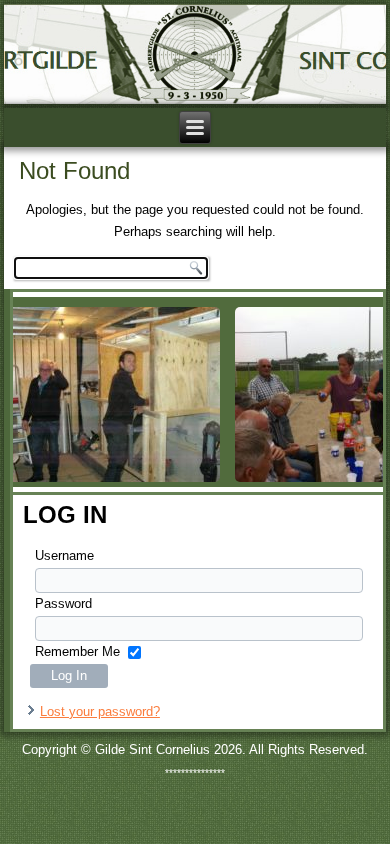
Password (63, 603)
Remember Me (77, 651)
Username (64, 555)
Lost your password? (100, 711)
